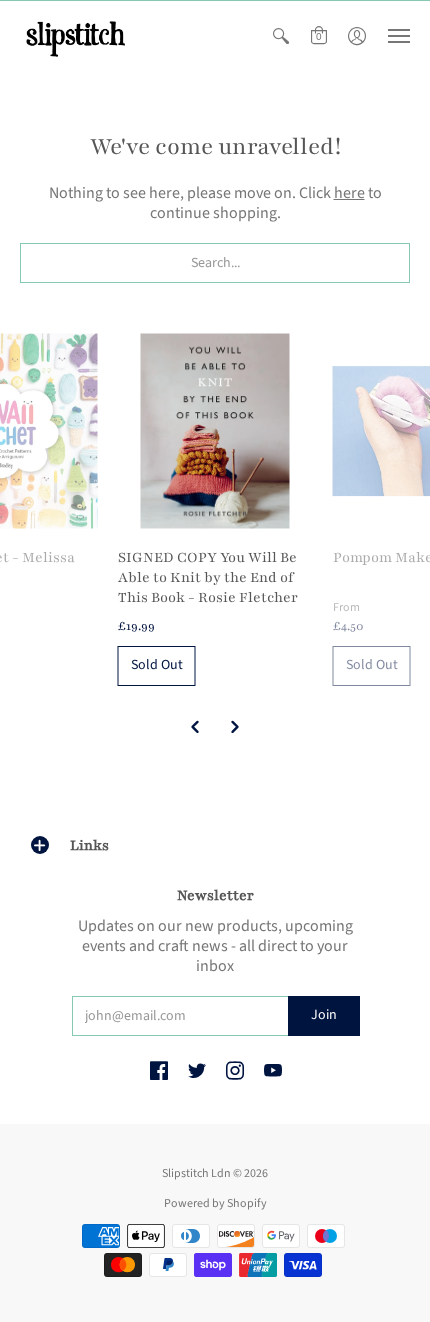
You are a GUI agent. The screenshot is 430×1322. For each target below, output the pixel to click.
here (349, 193)
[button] (281, 36)
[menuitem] (281, 36)
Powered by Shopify (215, 1203)
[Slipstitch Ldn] (75, 36)
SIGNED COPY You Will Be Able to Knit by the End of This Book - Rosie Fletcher (208, 577)
